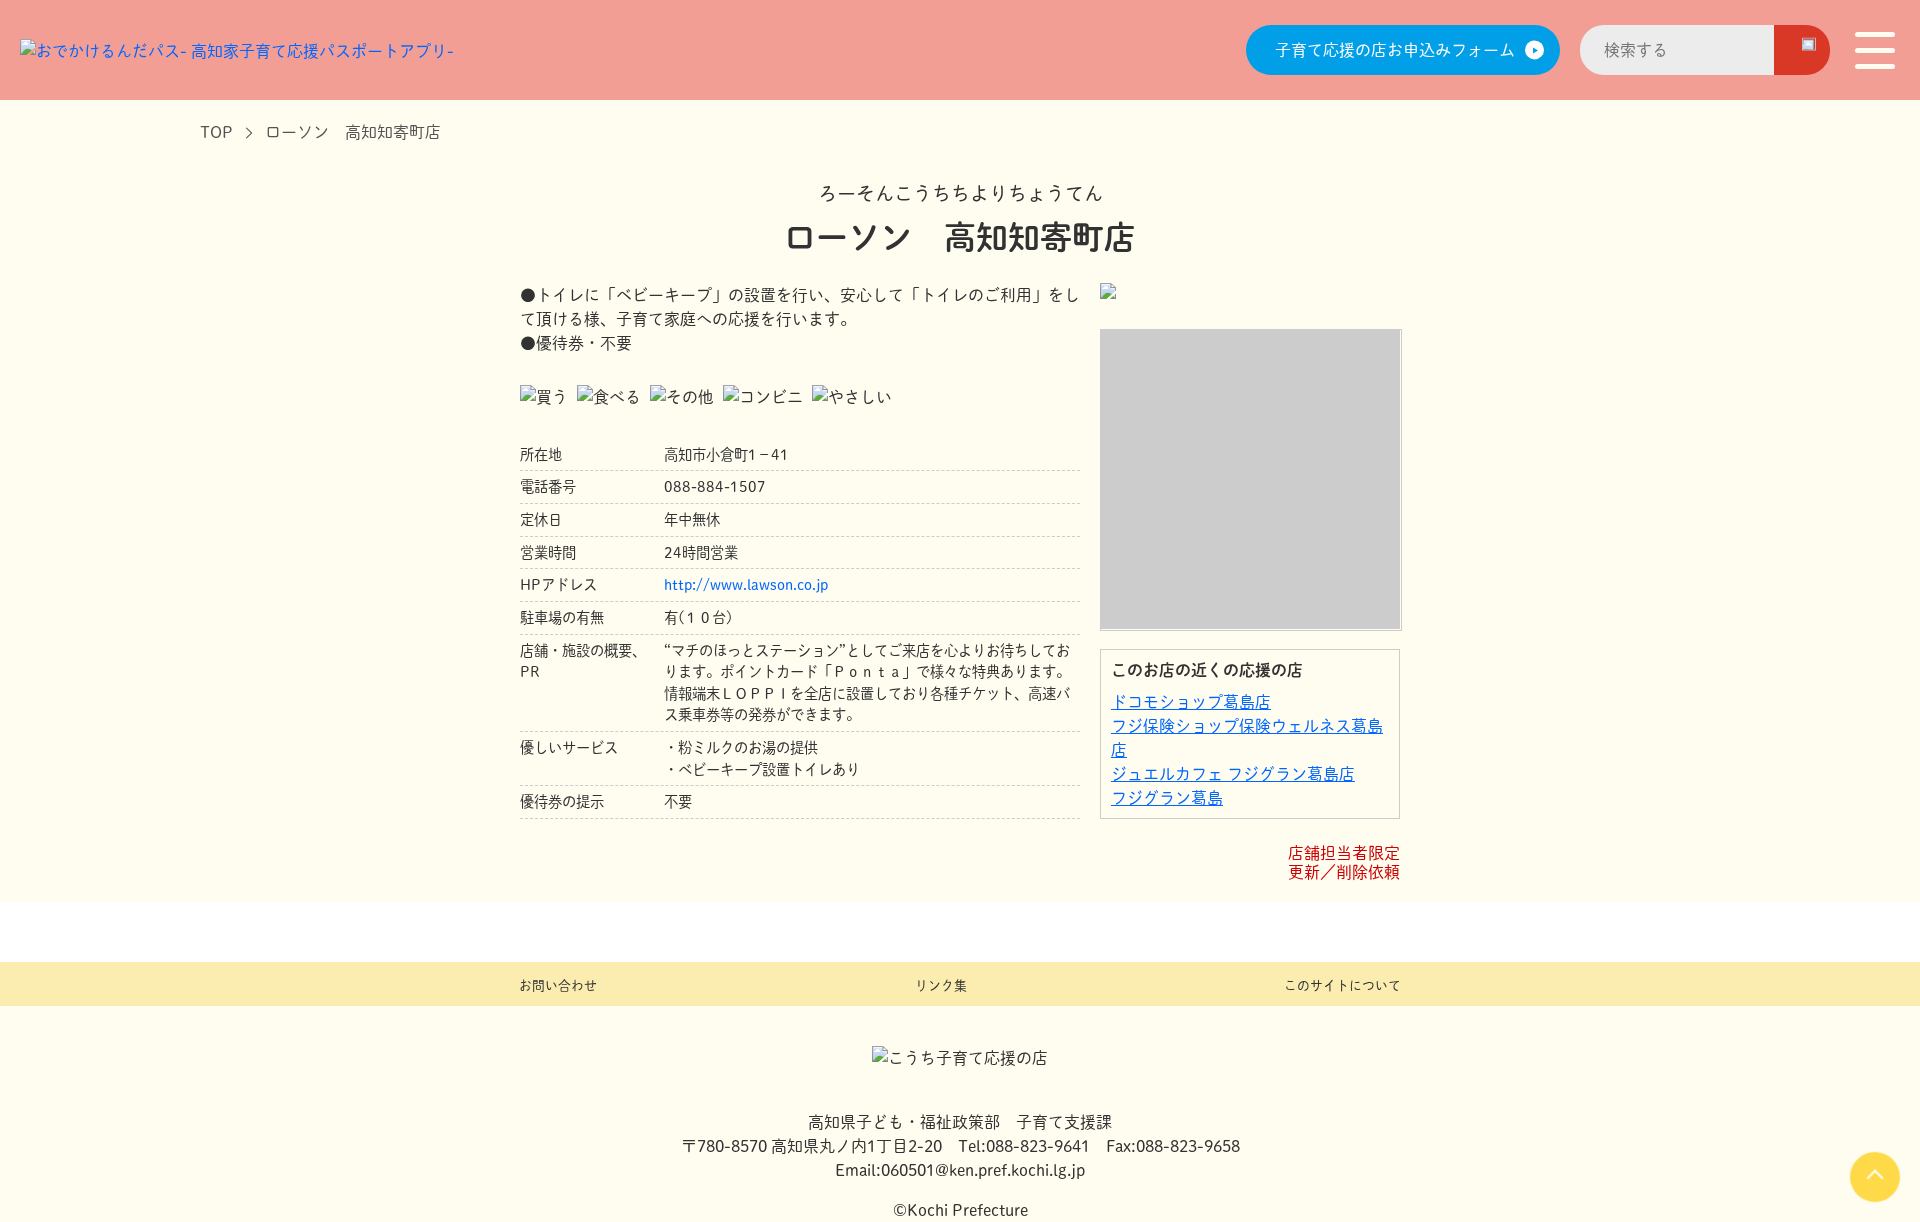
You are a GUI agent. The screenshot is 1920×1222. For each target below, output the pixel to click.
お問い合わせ (558, 985)
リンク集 (941, 985)
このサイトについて (1342, 985)
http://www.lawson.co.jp (746, 584)
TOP (216, 132)
